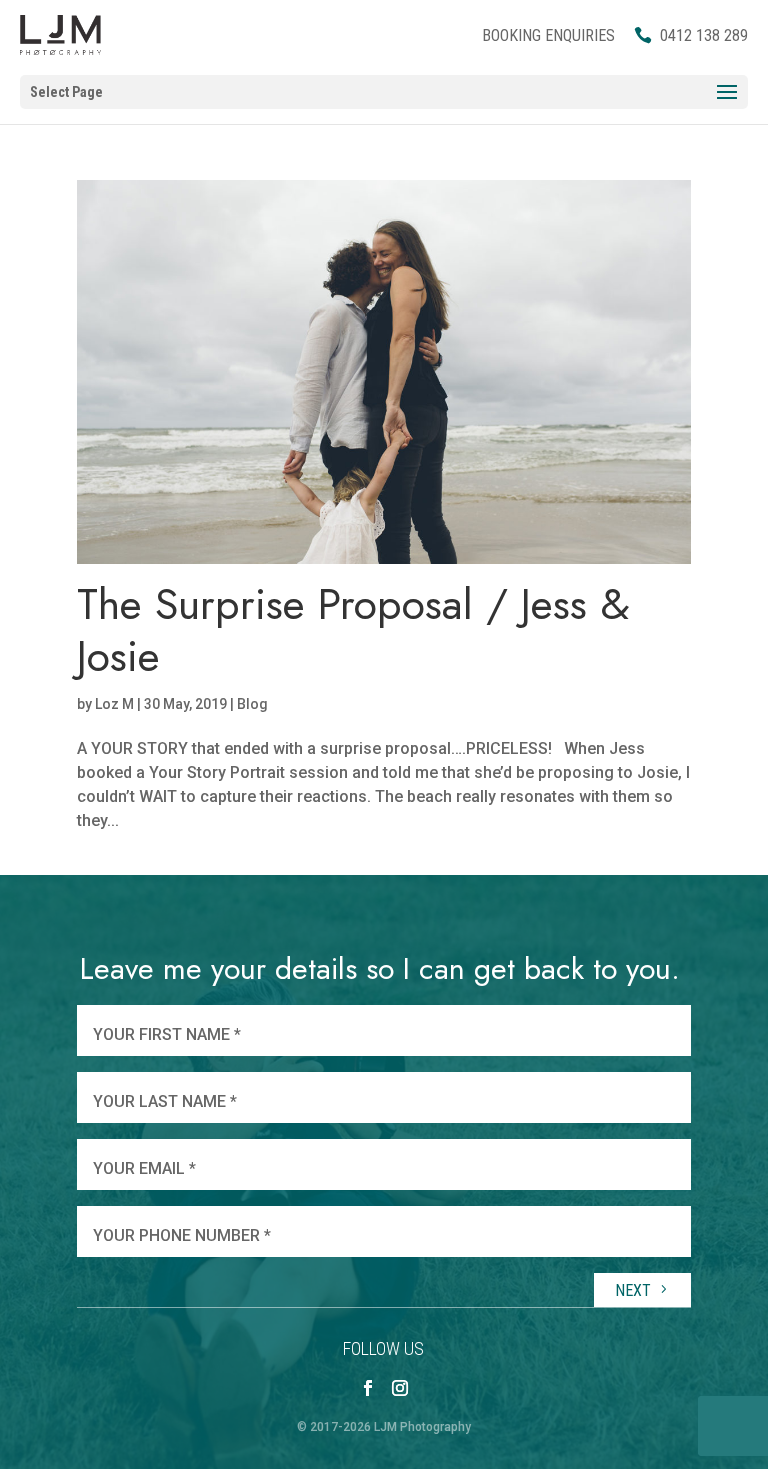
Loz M (114, 704)
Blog (252, 704)
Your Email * (144, 1168)
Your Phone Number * (182, 1235)
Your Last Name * (165, 1101)
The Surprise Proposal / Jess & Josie (353, 630)
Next (635, 1290)
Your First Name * (167, 1034)
